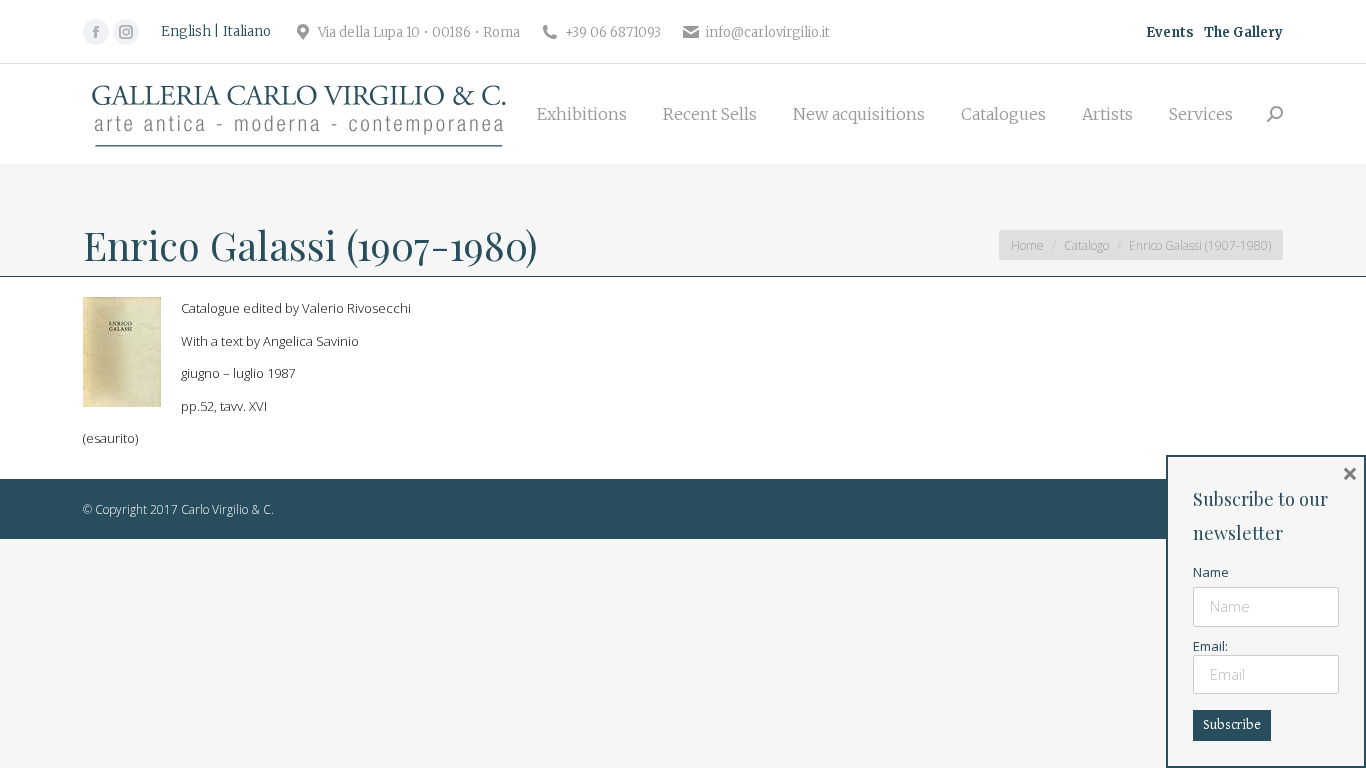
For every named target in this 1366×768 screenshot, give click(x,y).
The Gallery (1243, 32)
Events (1170, 32)
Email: (1210, 646)
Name (1211, 572)
